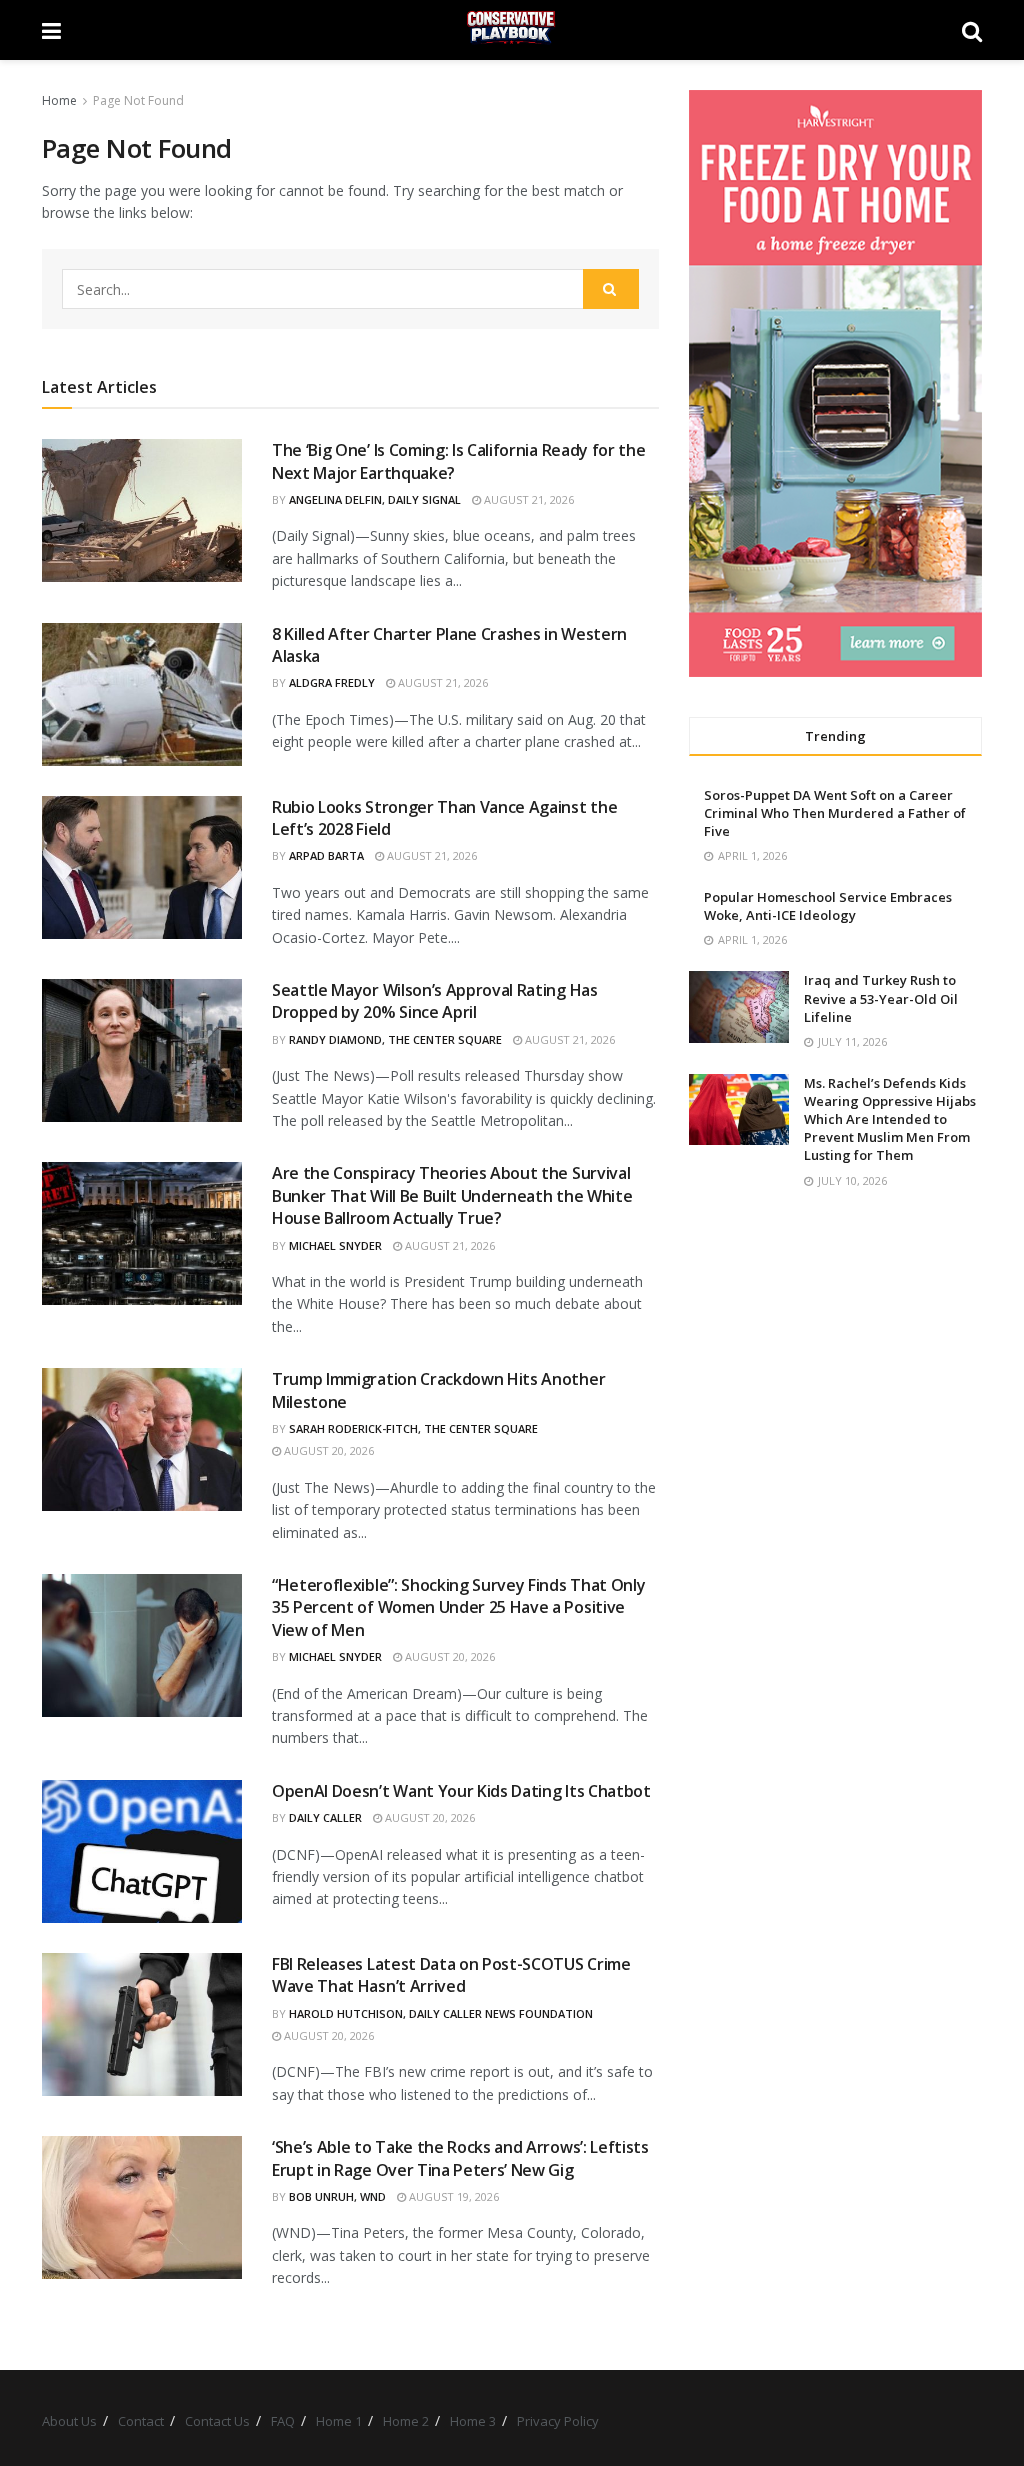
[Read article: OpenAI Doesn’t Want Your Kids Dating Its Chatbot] (142, 1851)
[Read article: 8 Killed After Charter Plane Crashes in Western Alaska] (142, 694)
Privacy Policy (558, 2421)
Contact (141, 2421)
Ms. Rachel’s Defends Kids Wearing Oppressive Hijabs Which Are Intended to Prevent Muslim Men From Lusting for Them (890, 1119)
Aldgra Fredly (332, 682)
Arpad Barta (326, 855)
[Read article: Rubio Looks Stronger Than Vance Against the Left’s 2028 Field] (142, 867)
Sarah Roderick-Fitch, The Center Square (413, 1428)
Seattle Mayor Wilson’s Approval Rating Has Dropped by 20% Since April (435, 1001)
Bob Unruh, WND (337, 2196)
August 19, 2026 (452, 2196)
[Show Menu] (51, 30)
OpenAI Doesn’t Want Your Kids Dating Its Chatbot (461, 1791)
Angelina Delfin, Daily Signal (375, 499)
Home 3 (473, 2421)
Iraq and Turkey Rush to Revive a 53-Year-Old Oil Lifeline (881, 998)
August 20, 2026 (327, 1450)
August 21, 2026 (527, 499)
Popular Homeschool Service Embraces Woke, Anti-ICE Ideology (828, 906)
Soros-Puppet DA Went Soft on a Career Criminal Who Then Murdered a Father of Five (835, 813)
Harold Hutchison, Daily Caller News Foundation (441, 2013)
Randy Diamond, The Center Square (395, 1039)
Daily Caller (325, 1817)
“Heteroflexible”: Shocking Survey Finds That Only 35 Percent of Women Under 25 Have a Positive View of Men (458, 1607)
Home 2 (406, 2421)
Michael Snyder (335, 1245)
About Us (69, 2421)
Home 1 (339, 2421)
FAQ (283, 2421)
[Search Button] (972, 30)
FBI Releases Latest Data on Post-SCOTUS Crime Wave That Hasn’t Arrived (451, 1975)
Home (59, 100)
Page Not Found (138, 100)
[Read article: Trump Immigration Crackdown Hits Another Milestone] (142, 1439)
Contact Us (217, 2421)
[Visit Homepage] (511, 30)
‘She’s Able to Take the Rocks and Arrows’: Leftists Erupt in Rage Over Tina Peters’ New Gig (460, 2158)
